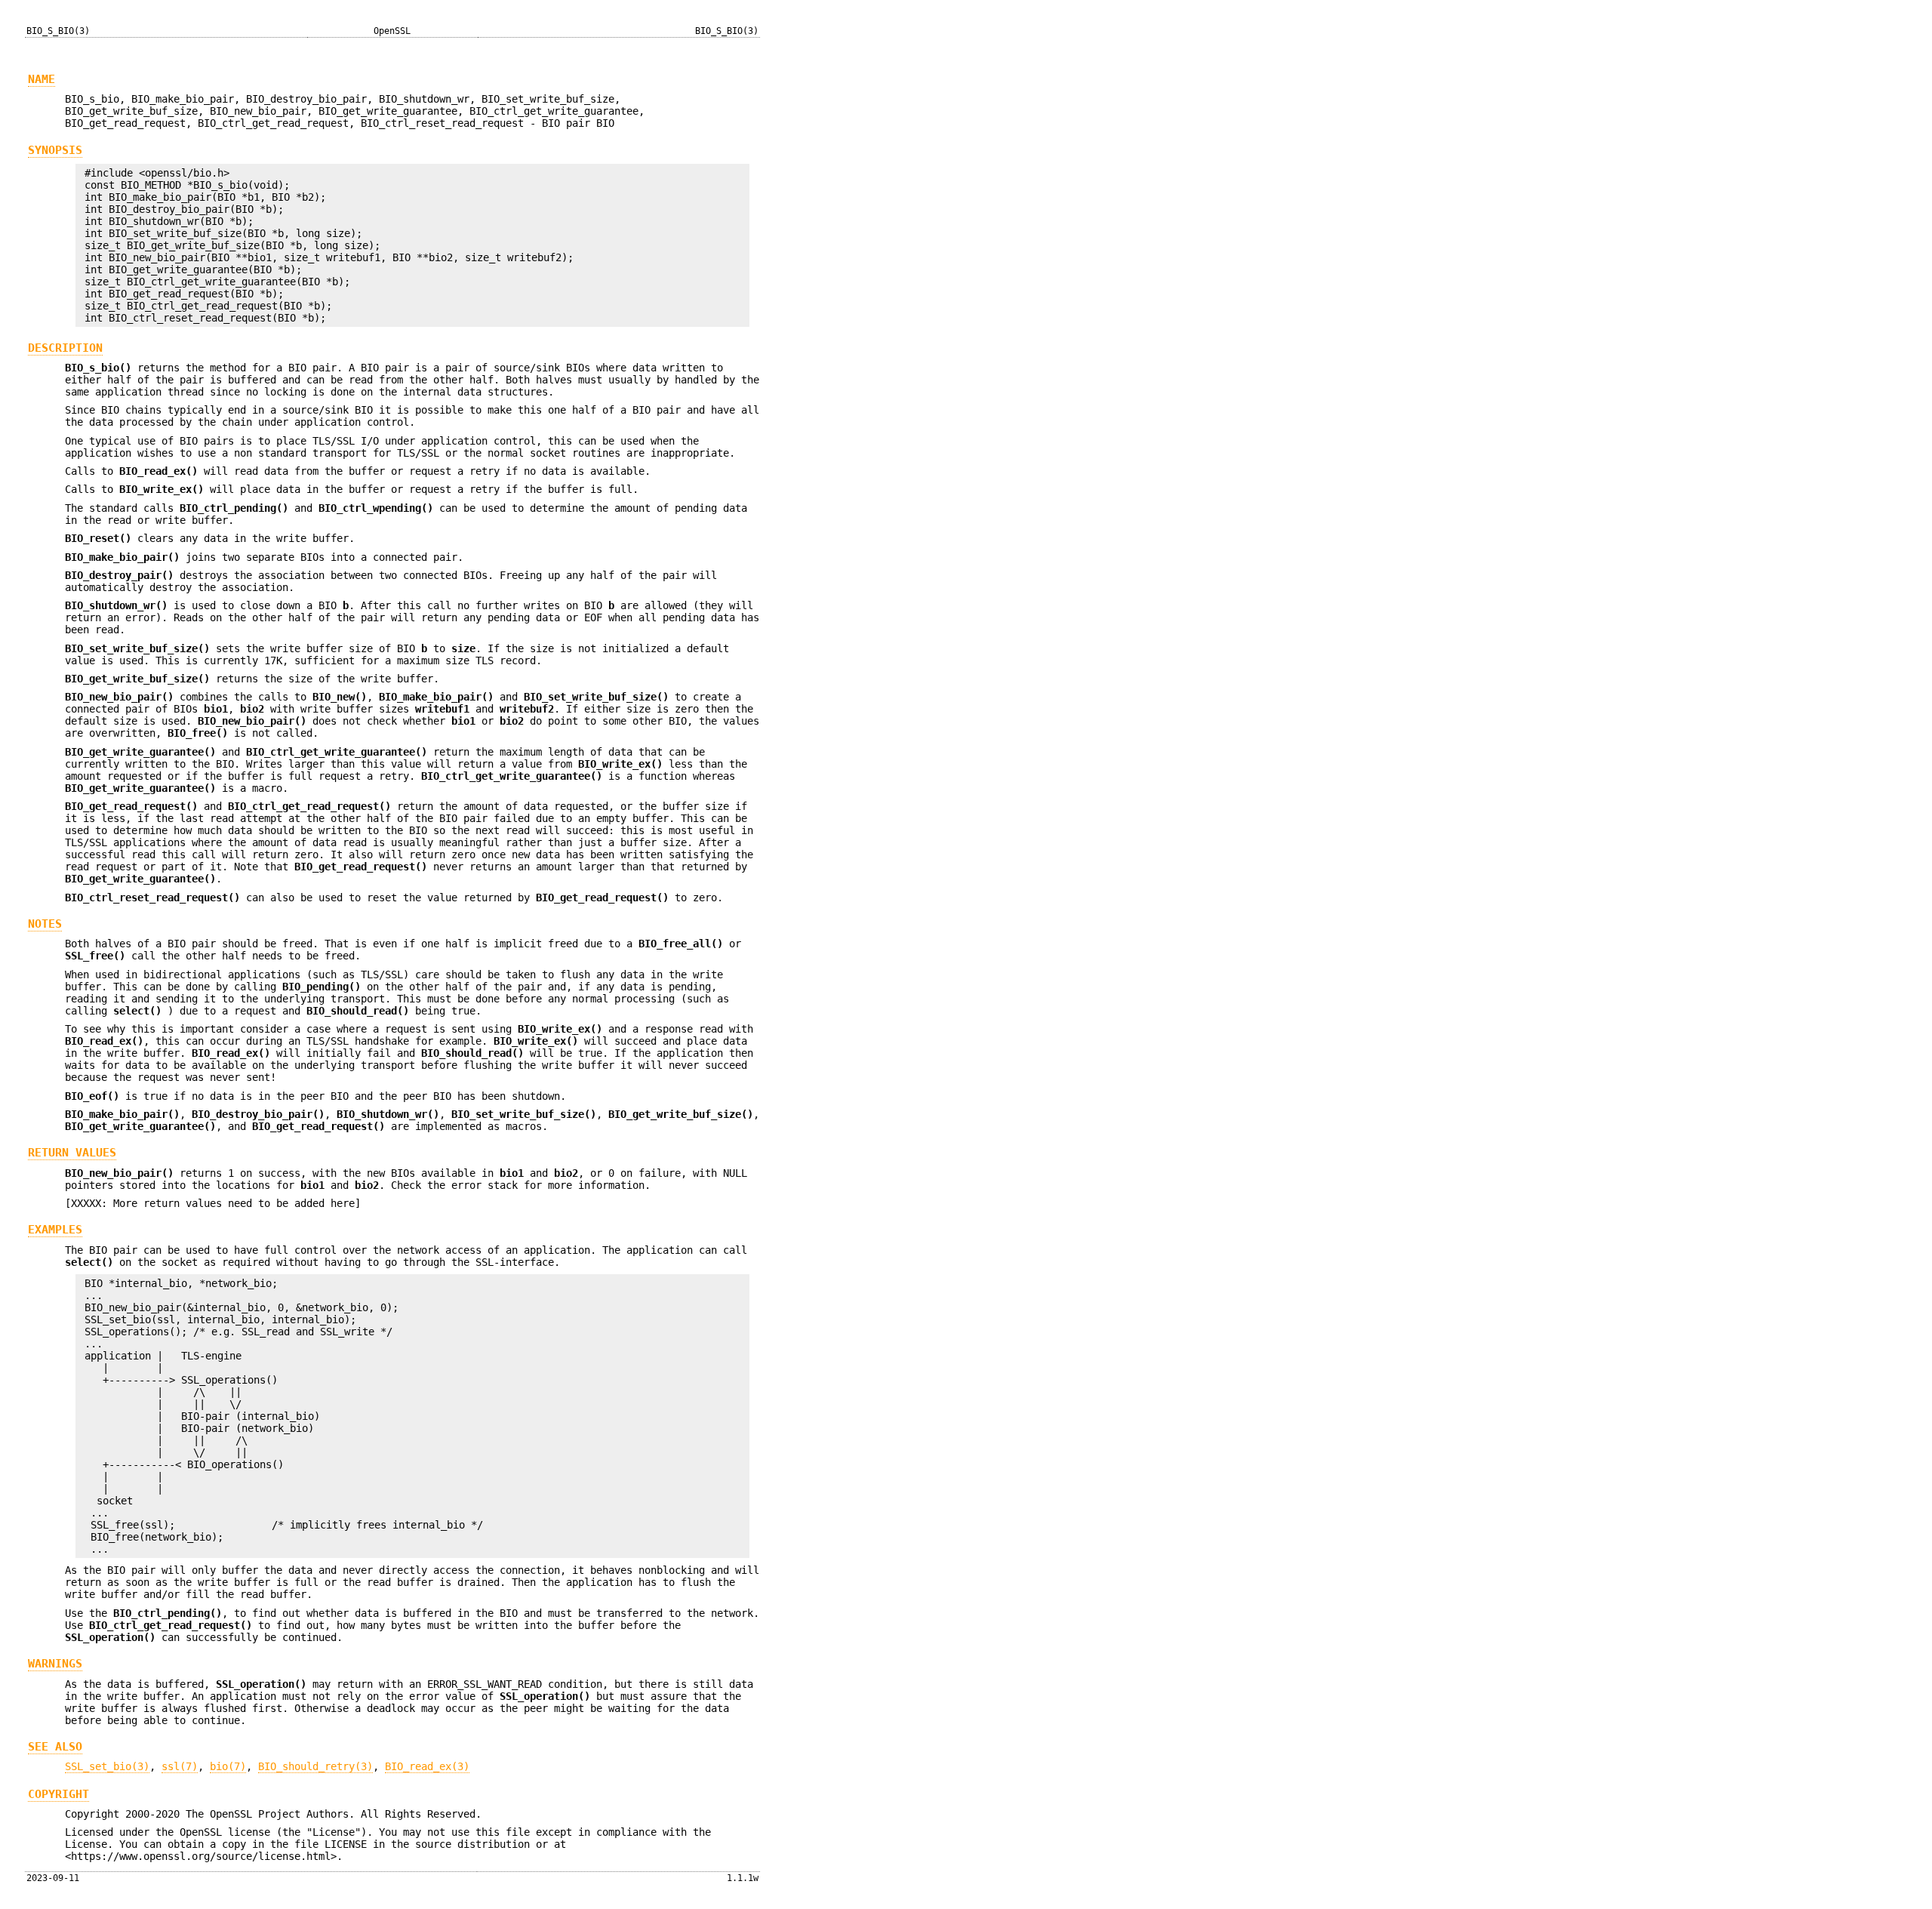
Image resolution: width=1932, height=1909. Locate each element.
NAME (42, 79)
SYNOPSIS (55, 150)
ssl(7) (180, 1766)
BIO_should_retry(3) (315, 1766)
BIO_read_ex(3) (427, 1766)
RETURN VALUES (72, 1153)
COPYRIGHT (58, 1794)
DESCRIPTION (65, 348)
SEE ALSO (55, 1747)
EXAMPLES (55, 1230)
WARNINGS (55, 1664)
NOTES (45, 924)
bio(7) (228, 1766)
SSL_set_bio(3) (107, 1766)
